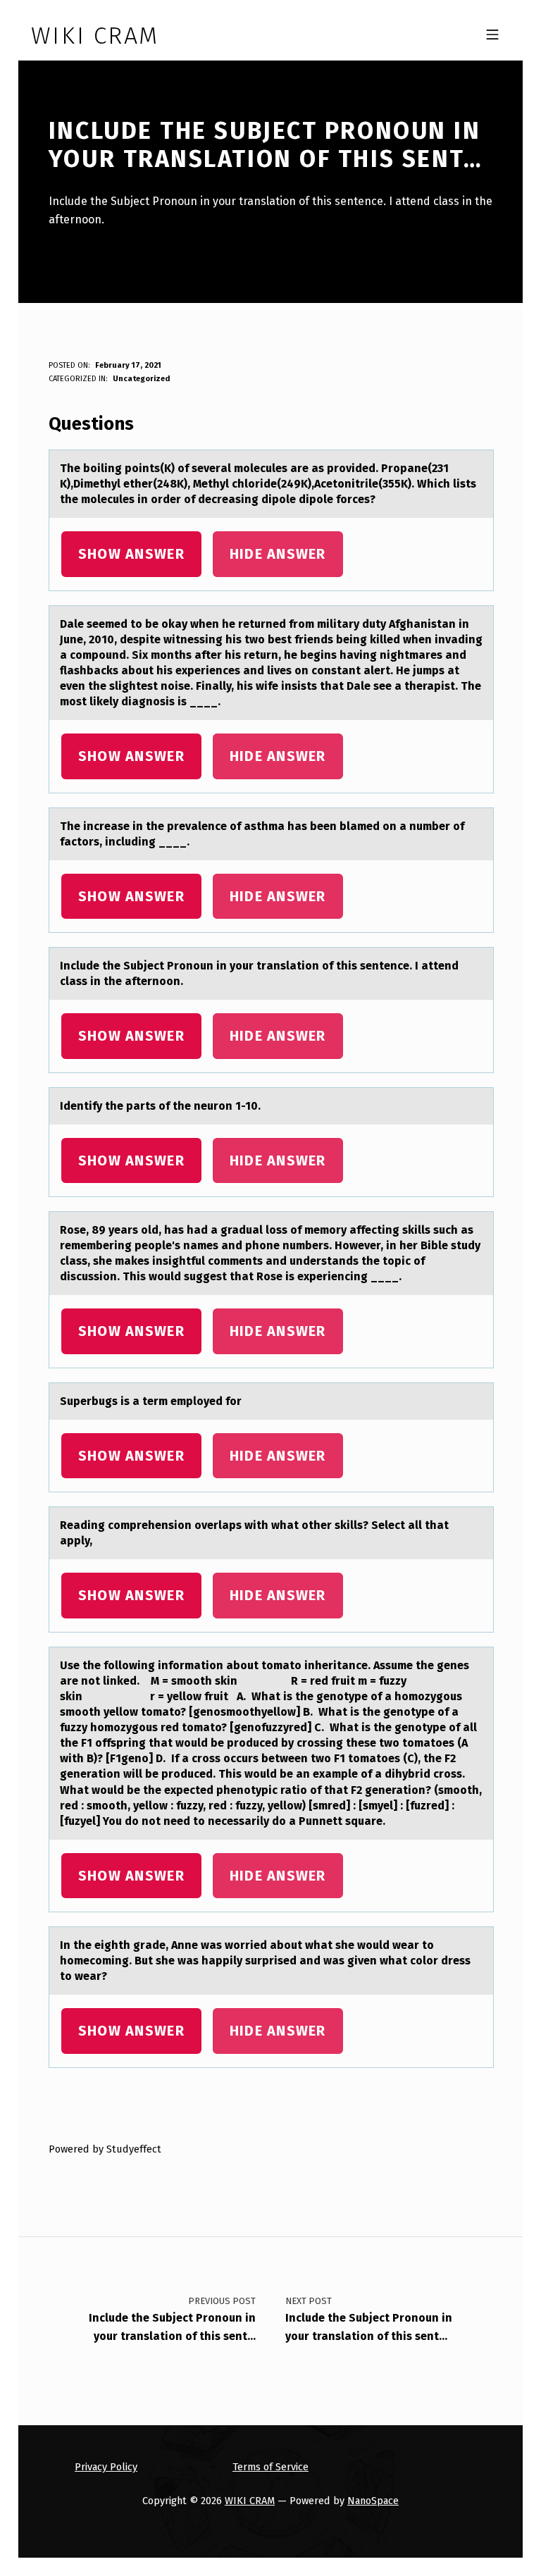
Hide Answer (278, 554)
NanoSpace (373, 2501)
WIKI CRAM (250, 2501)
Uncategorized (141, 379)
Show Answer (131, 554)
